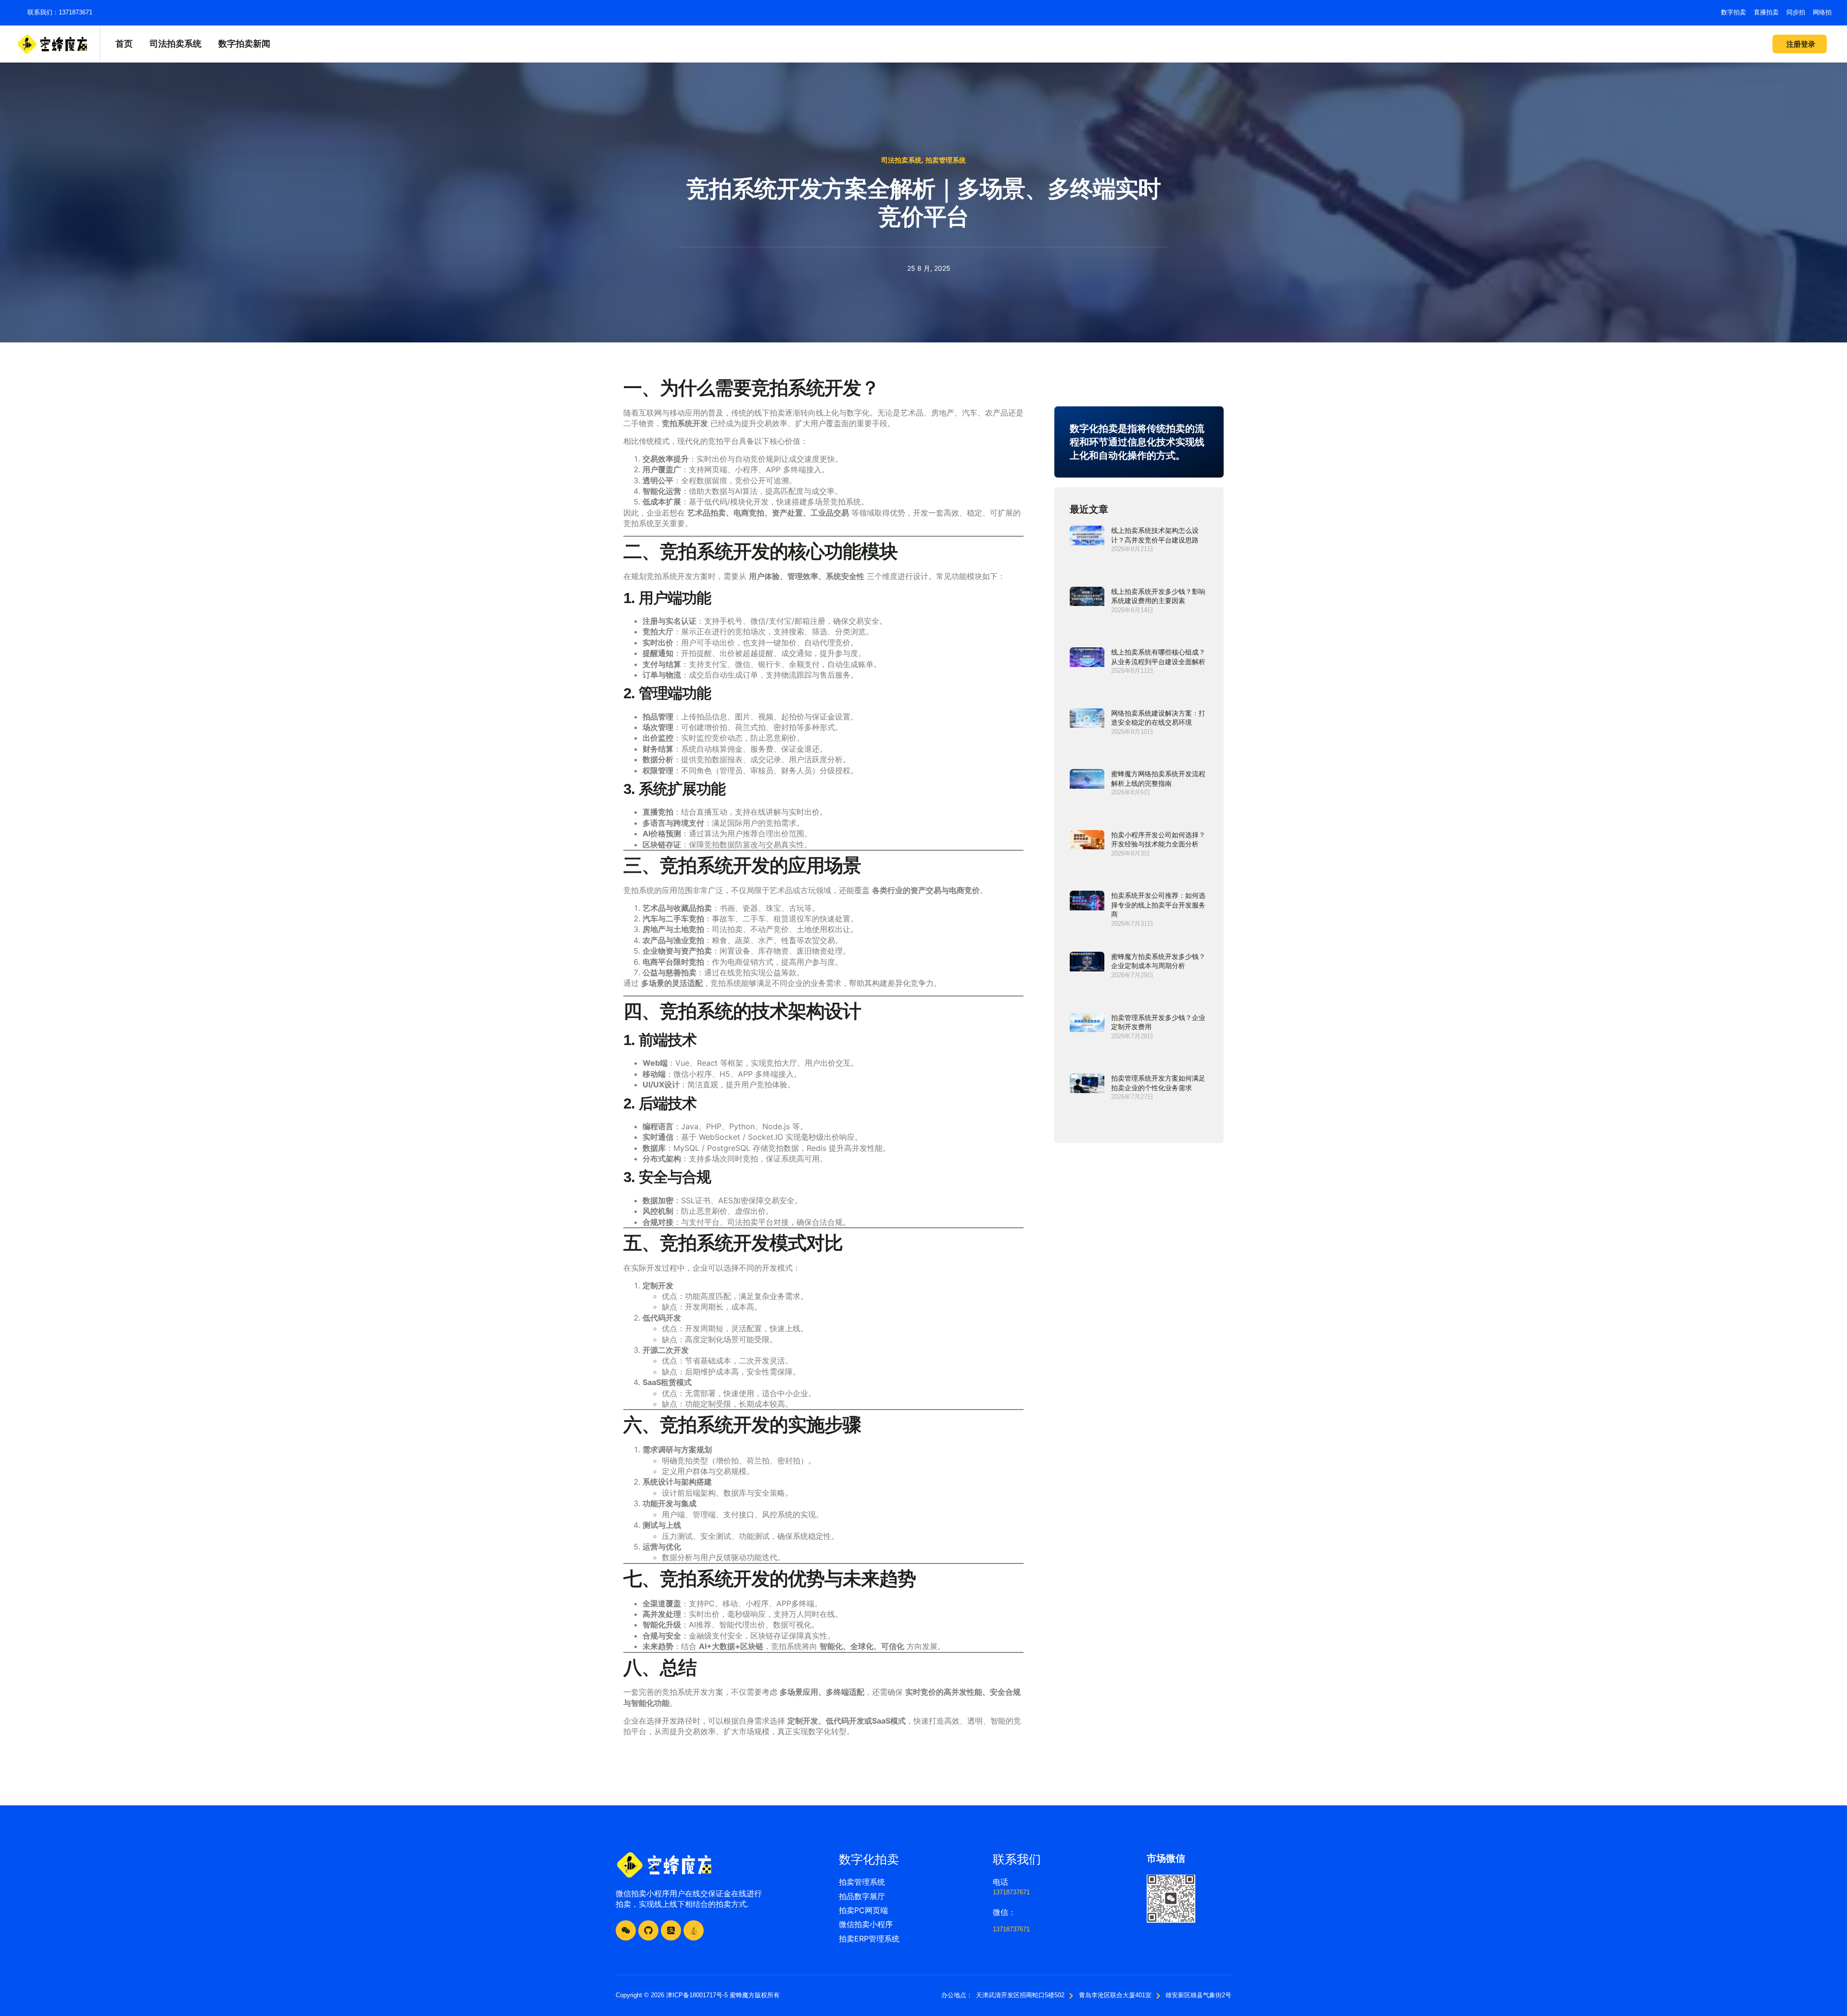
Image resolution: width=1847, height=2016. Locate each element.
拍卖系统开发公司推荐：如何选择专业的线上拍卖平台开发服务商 (1158, 905)
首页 (124, 44)
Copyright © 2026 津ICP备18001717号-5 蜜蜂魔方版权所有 (698, 1995)
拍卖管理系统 (946, 160)
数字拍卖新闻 (244, 44)
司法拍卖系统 (176, 44)
